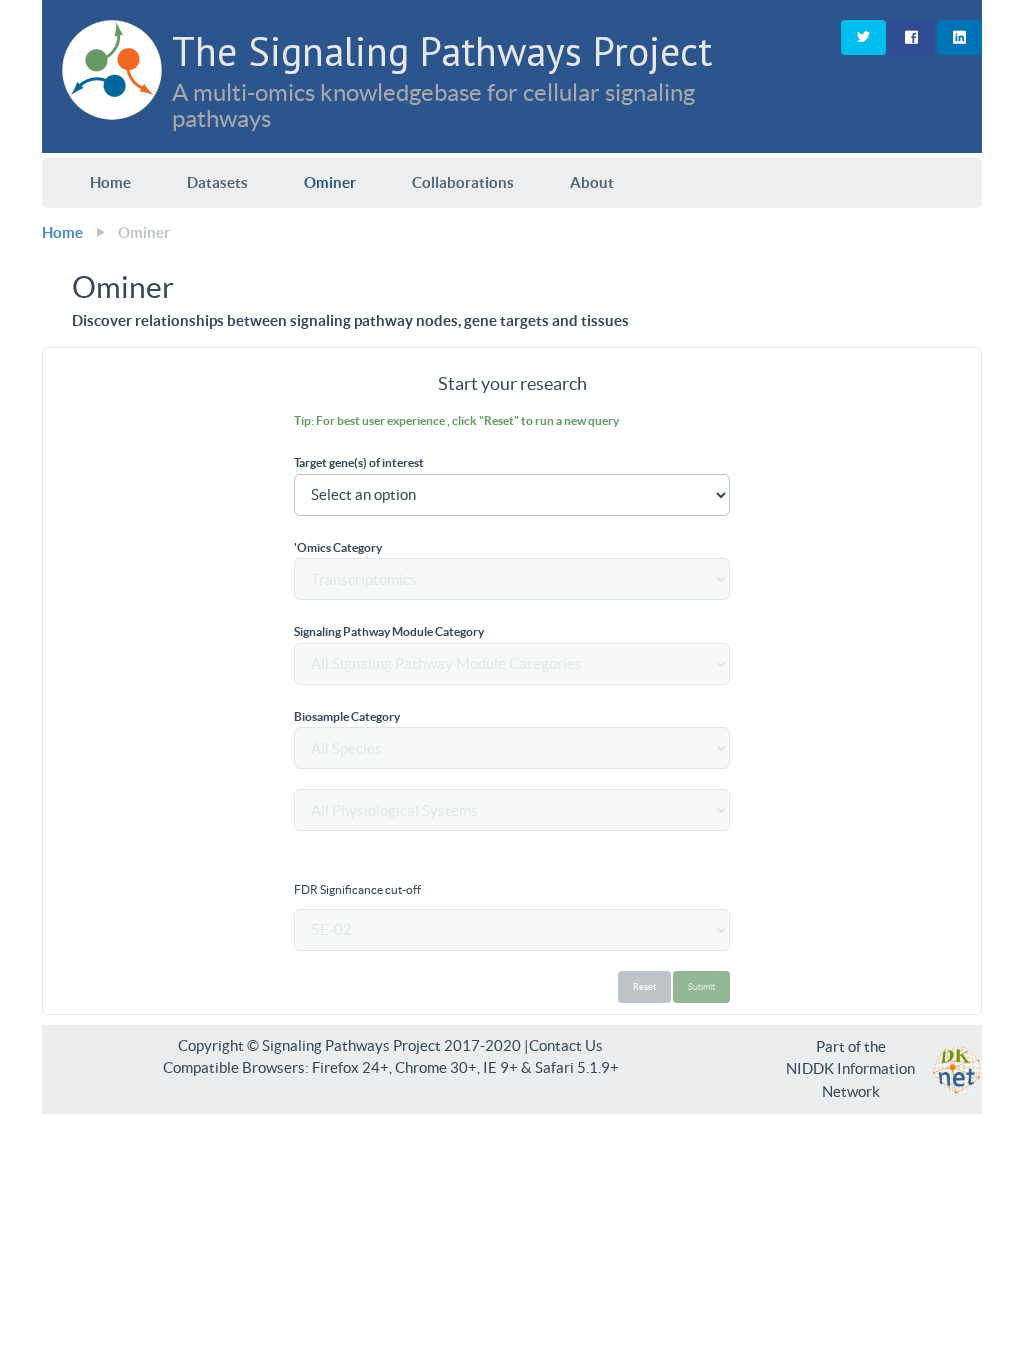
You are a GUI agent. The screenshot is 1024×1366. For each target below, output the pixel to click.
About (592, 182)
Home (110, 182)
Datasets (217, 182)
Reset (644, 987)
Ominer (330, 182)
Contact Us (566, 1045)
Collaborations (463, 182)
